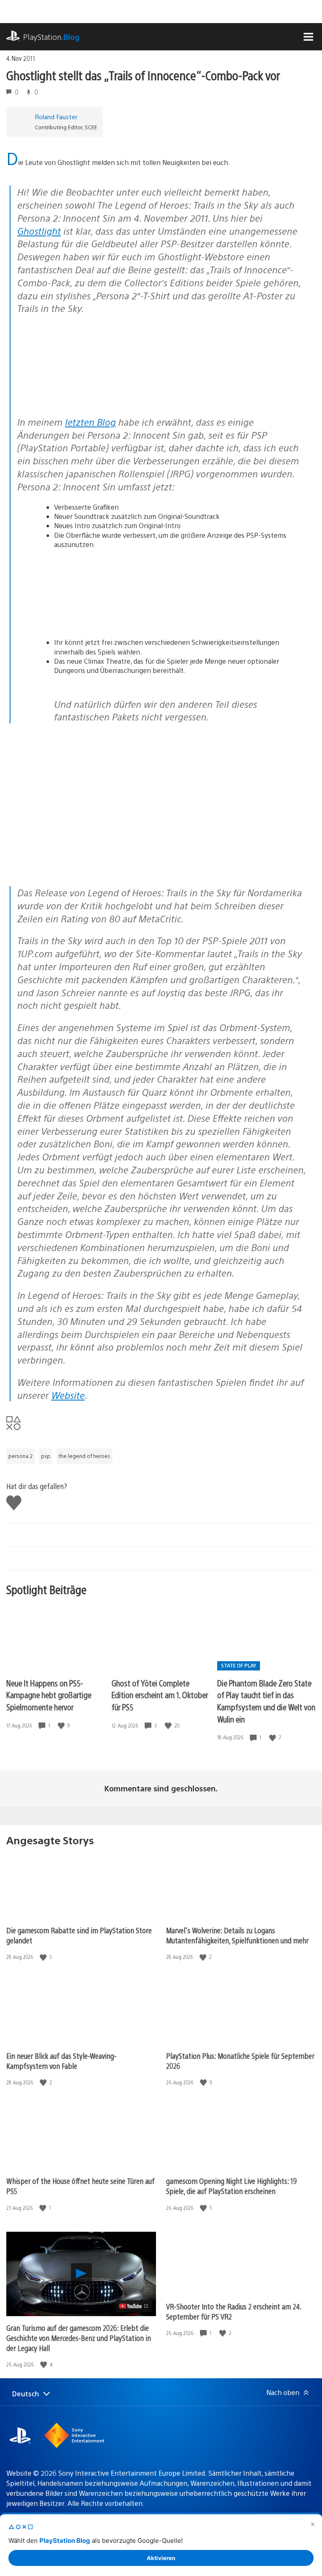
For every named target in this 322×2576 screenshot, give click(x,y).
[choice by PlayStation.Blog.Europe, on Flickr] (82, 386)
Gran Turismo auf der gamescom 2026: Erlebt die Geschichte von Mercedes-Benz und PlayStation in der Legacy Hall (79, 2338)
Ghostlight (39, 231)
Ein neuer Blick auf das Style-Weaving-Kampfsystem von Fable (61, 2061)
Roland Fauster (56, 116)
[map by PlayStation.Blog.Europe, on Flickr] (82, 622)
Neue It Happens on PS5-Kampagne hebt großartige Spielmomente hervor (49, 1695)
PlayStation (51, 37)
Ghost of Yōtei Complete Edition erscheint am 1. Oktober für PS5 (160, 1695)
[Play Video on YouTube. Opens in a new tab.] (134, 2306)
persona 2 (21, 1456)
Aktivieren (161, 2558)
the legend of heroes (84, 1456)
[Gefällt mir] (62, 1726)
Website (68, 1395)
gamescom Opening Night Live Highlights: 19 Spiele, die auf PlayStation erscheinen (231, 2186)
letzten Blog (90, 422)
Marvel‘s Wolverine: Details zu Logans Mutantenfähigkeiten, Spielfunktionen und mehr (237, 1935)
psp (46, 1456)
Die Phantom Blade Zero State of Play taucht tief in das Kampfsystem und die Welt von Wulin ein (266, 1701)
